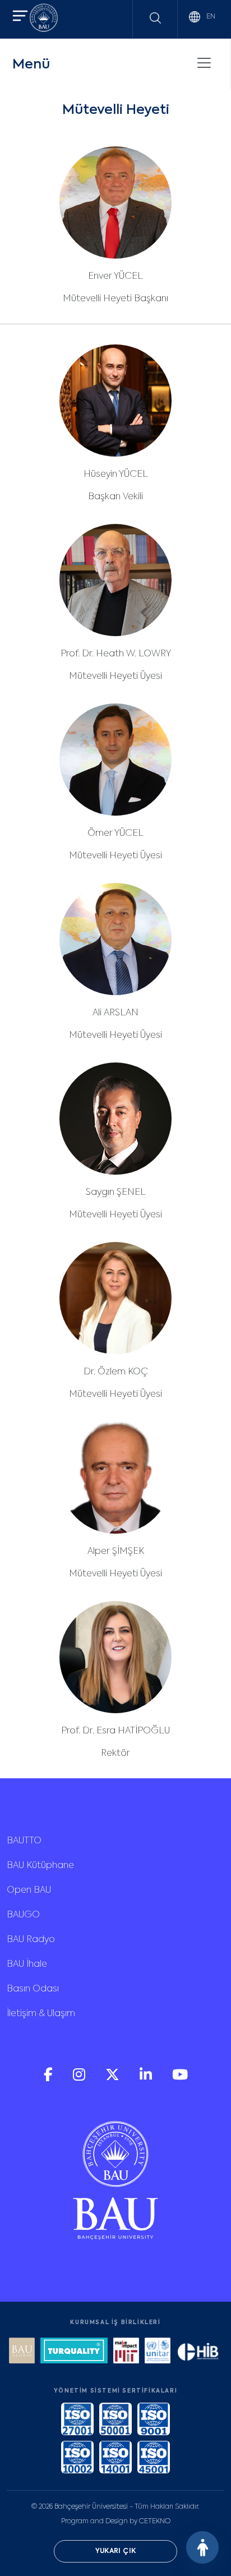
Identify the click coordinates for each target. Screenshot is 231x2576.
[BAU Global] (22, 2352)
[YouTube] (180, 2079)
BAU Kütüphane (40, 1866)
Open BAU (29, 1890)
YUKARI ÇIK (116, 2551)
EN (210, 17)
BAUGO (23, 1915)
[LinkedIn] (147, 2079)
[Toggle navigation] (204, 63)
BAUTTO (24, 1841)
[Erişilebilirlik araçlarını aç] (202, 2547)
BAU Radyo (31, 1940)
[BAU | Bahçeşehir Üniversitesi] (44, 19)
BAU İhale (27, 1965)
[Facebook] (49, 2079)
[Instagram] (80, 2079)
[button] (20, 17)
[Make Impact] (126, 2352)
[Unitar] (158, 2352)
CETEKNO (155, 2522)
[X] (114, 2079)
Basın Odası (33, 1989)
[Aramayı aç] (155, 18)
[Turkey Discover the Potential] (74, 2352)
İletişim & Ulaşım (41, 2014)
